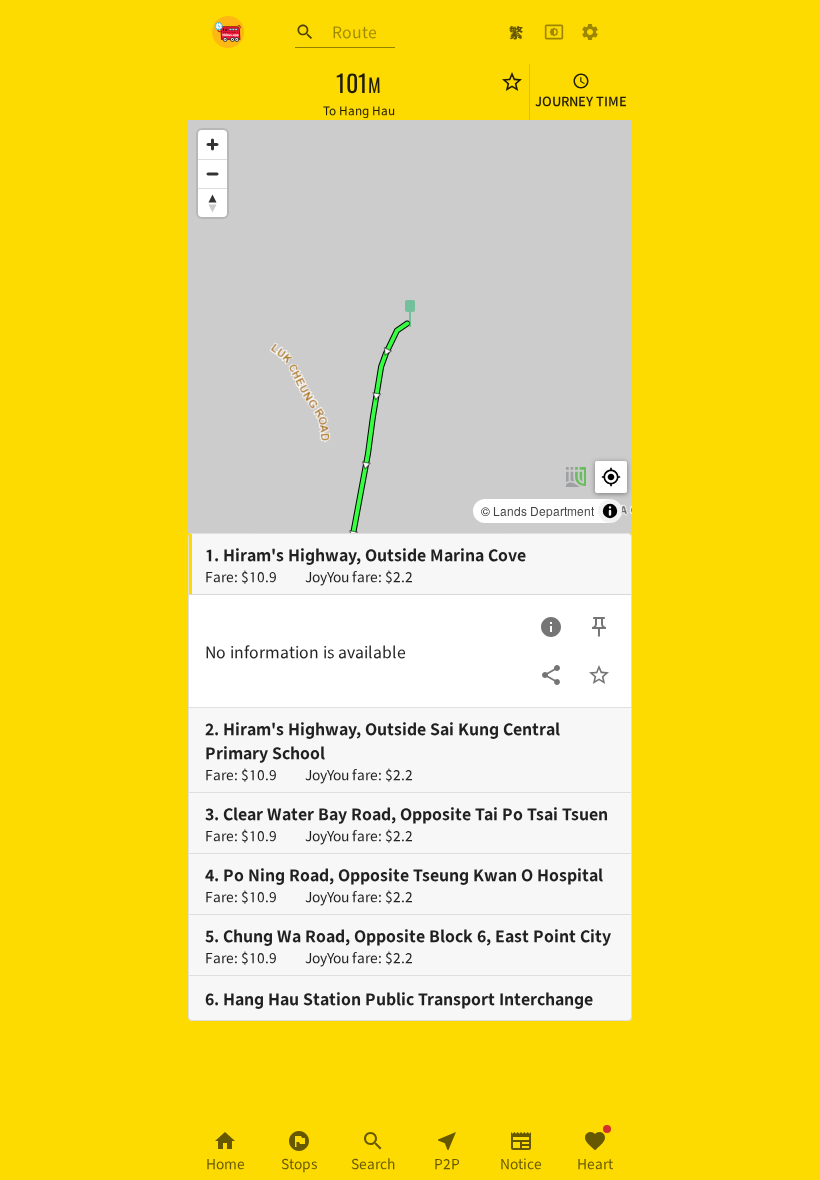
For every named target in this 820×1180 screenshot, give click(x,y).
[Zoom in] (212, 144)
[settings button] (590, 32)
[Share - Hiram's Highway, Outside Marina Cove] (551, 675)
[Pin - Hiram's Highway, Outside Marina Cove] (599, 627)
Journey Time (581, 100)
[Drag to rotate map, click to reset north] (212, 202)
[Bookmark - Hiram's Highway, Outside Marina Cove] (599, 675)
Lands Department (543, 510)
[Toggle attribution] (610, 511)
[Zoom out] (212, 173)
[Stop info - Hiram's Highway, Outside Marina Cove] (551, 627)
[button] (410, 312)
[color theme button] (554, 32)
